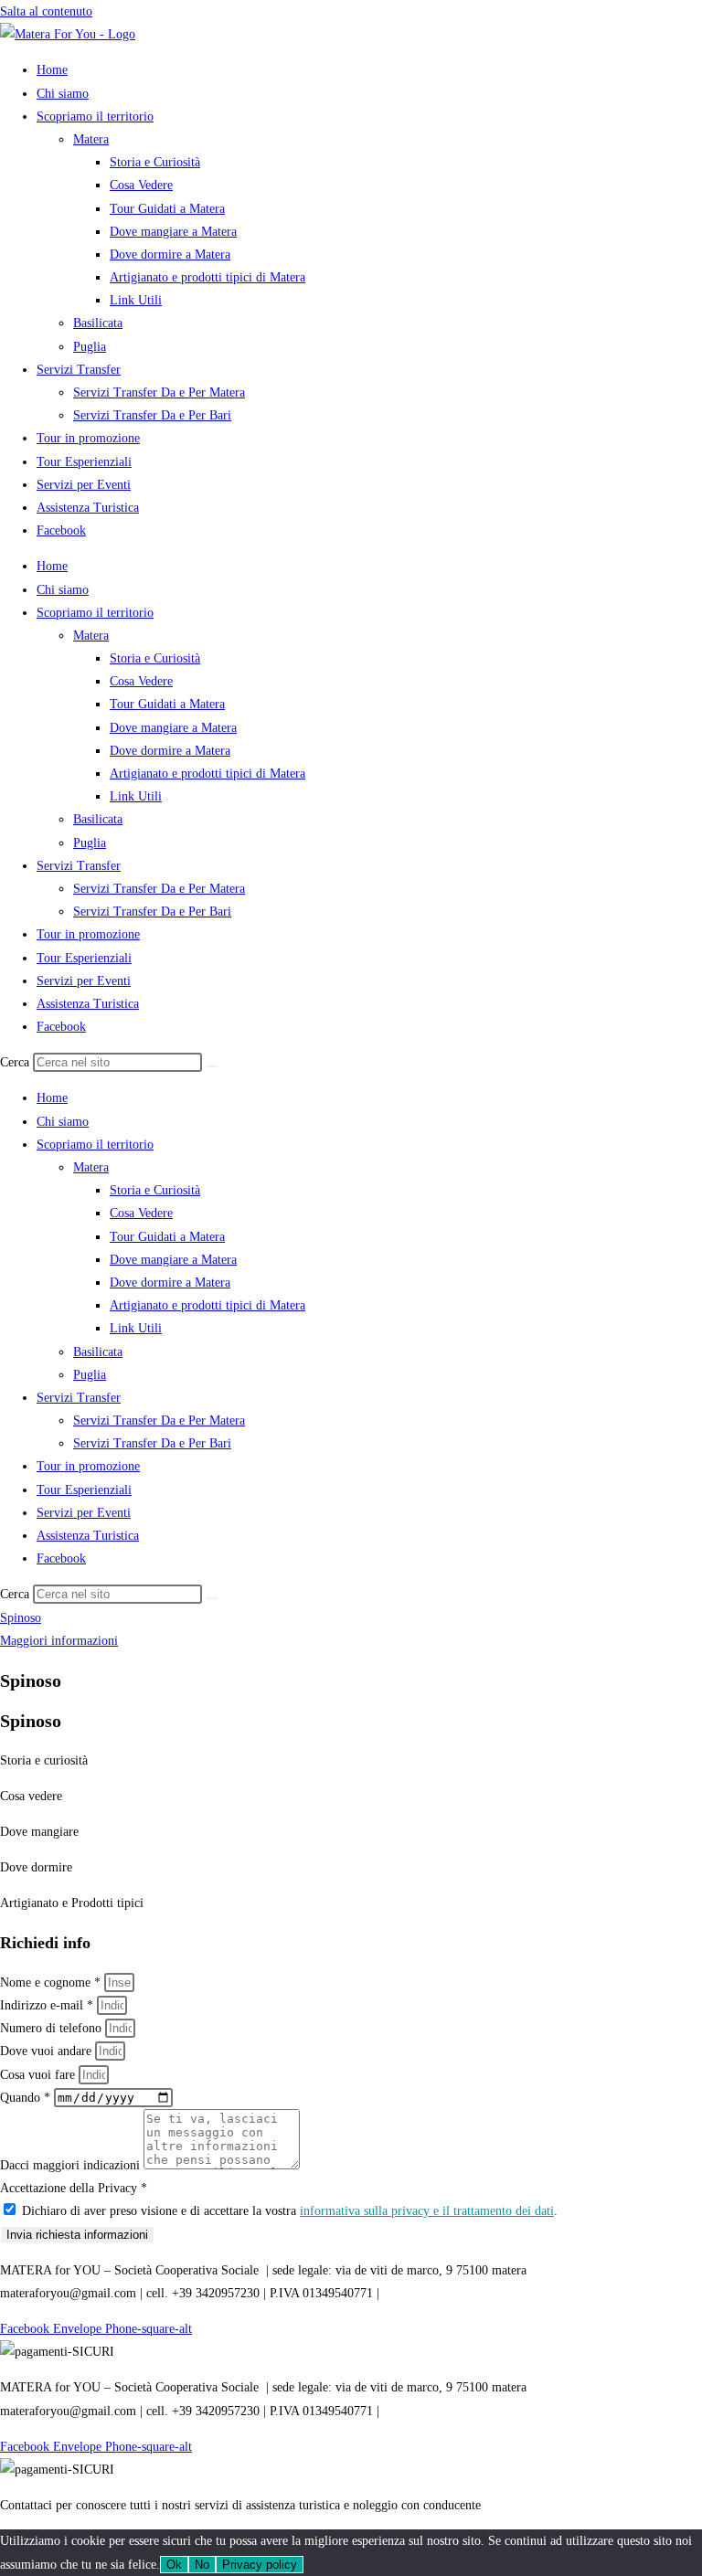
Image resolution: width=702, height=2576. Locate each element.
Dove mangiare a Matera (173, 232)
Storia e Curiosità (155, 162)
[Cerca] (212, 1066)
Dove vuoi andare (48, 2051)
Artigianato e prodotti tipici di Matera (207, 277)
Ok (174, 2565)
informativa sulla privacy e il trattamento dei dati (427, 2211)
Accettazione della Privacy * (74, 2188)
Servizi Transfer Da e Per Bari (152, 415)
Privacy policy (260, 2565)
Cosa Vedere (141, 185)
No (202, 2565)
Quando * (27, 2098)
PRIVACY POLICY (435, 2293)
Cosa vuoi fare (39, 2075)
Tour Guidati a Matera (167, 209)
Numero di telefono (53, 2028)
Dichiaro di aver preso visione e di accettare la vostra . (290, 2211)
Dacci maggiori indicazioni (72, 2165)
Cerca (15, 1062)
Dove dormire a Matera (170, 254)
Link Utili (136, 300)
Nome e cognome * (52, 1982)
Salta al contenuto (46, 11)
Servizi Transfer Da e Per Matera (159, 392)
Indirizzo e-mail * (48, 2005)
